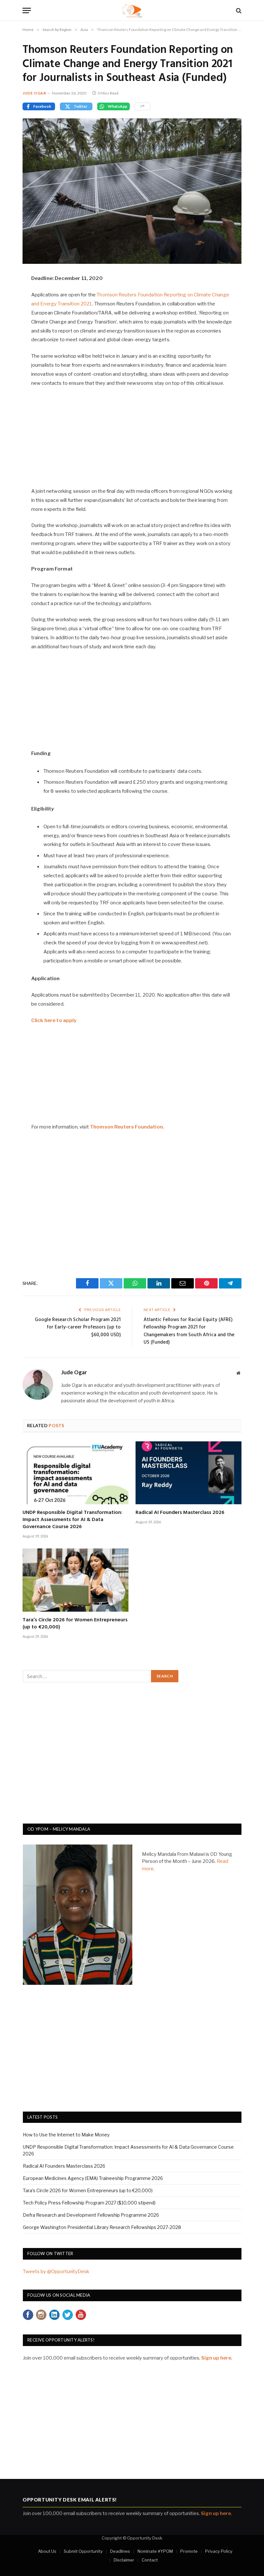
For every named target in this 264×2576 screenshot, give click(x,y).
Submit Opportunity (83, 2551)
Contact (150, 2560)
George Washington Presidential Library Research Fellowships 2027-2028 (102, 2227)
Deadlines (120, 2551)
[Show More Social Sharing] (142, 106)
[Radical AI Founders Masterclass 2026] (189, 1473)
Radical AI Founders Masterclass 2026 (180, 1513)
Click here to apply (54, 1020)
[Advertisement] (132, 441)
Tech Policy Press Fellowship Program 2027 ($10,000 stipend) (89, 2203)
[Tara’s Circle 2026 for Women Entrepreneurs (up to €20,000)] (75, 1580)
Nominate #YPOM (155, 2551)
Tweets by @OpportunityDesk (56, 2272)
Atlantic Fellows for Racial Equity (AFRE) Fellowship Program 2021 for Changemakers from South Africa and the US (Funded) (189, 1331)
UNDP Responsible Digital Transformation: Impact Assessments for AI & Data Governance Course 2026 (72, 1520)
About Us (47, 2551)
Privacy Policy (219, 2551)
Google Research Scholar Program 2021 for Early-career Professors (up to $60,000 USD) (78, 1327)
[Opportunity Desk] (132, 10)
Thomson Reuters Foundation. (127, 1127)
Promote (189, 2551)
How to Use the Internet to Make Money (66, 2135)
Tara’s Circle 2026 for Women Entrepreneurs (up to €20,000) (75, 1624)
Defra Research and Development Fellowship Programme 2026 (91, 2215)
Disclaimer (124, 2560)
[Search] (238, 10)
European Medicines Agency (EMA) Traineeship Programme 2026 (93, 2178)
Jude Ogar (34, 93)
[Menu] (27, 10)
